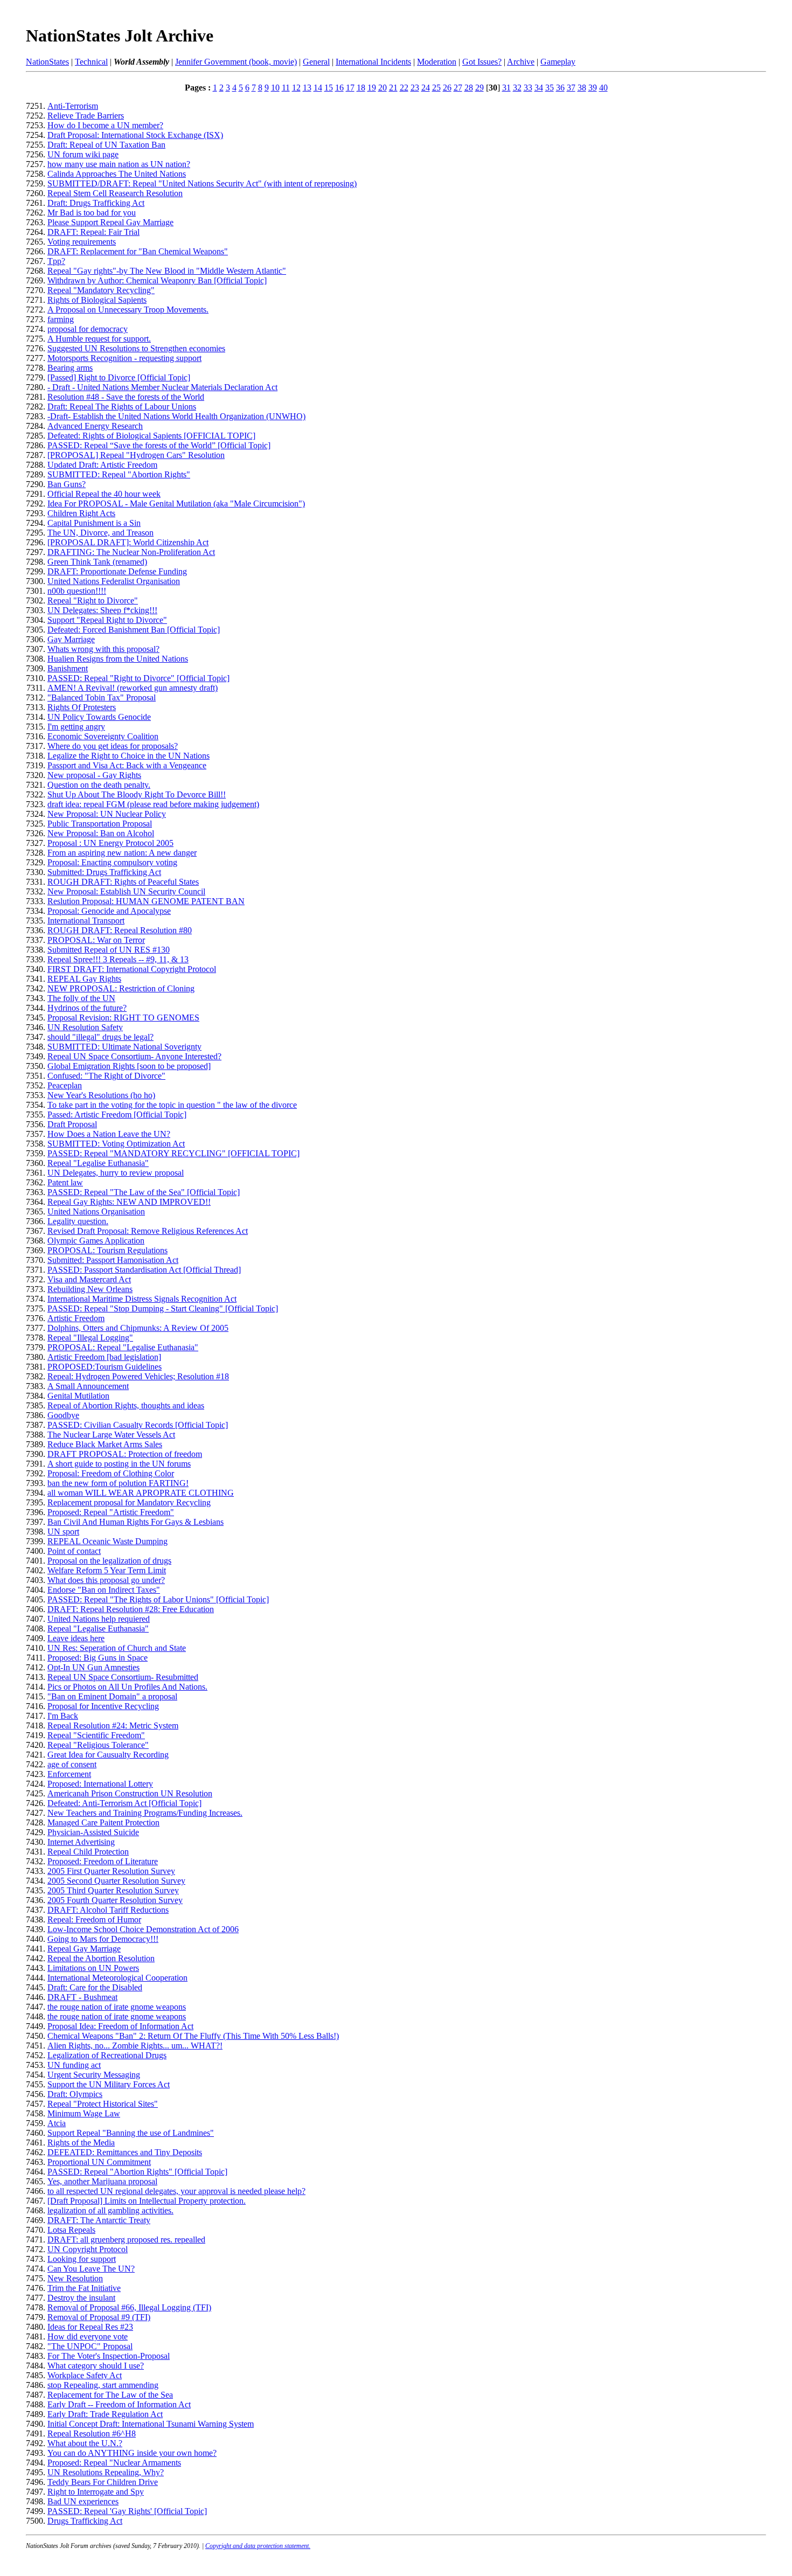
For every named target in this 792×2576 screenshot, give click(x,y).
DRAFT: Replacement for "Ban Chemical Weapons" (138, 251)
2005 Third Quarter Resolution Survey (113, 1890)
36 (560, 88)
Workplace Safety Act (85, 2375)
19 (372, 88)
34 (539, 88)
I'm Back (63, 1716)
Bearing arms (70, 368)
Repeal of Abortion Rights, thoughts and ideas (126, 1405)
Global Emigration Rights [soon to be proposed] (129, 1066)
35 (550, 88)
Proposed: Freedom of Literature (103, 1861)
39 (593, 88)
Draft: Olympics (75, 2094)
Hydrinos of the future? (87, 1008)
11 (286, 88)
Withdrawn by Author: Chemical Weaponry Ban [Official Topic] (157, 280)
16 (339, 88)
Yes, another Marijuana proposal (102, 2181)
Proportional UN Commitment (99, 2162)
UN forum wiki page (83, 154)
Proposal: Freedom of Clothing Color (111, 1473)
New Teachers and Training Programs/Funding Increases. (145, 1813)
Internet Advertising (81, 1842)
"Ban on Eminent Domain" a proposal (112, 1696)
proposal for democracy (88, 329)
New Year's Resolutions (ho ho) (101, 1095)
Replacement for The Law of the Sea (110, 2395)
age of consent (72, 1764)
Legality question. (78, 1221)
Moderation (437, 62)
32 (517, 88)
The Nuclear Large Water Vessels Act (111, 1435)
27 (458, 88)
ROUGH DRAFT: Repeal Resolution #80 (120, 930)
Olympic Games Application (96, 1241)
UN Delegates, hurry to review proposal (116, 1173)
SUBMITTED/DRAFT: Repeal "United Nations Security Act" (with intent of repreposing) (202, 183)
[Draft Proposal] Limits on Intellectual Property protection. (147, 2201)
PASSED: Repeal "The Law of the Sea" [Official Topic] (144, 1192)
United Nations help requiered (99, 1619)
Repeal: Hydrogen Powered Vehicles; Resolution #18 (138, 1376)
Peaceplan (65, 1085)
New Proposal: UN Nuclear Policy (107, 814)
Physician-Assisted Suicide (93, 1832)
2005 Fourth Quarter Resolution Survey (115, 1900)
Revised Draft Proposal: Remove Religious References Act (148, 1231)
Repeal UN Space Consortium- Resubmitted (123, 1677)
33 (528, 88)
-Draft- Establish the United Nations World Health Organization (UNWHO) (176, 416)
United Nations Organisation (96, 1211)
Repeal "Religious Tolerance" (98, 1745)
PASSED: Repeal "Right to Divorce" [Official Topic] (138, 678)
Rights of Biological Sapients (97, 300)
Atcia (57, 2123)
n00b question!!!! (77, 591)
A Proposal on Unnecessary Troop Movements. (128, 310)
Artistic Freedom (76, 1318)
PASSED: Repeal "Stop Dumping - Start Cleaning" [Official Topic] (163, 1308)
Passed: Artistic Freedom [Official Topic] (117, 1115)
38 (582, 88)
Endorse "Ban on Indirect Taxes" (104, 1590)
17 (350, 88)
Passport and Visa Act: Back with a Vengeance (127, 765)
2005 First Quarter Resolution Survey (111, 1871)
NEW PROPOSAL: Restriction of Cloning (121, 988)
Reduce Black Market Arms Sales (105, 1444)
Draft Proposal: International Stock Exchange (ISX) (135, 135)
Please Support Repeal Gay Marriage (110, 222)
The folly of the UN (81, 998)
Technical (91, 62)
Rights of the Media (81, 2143)
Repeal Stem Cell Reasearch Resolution (115, 193)
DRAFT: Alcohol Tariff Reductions (108, 1910)
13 (307, 88)
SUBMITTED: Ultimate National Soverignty (124, 1047)
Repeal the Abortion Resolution (101, 1958)
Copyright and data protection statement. (258, 2546)
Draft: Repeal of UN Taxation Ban (106, 145)
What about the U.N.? (85, 2443)
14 (318, 88)
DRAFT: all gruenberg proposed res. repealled (126, 2240)
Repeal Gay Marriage (84, 1949)
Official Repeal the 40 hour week (104, 494)
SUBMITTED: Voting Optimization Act (116, 1144)
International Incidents (373, 62)
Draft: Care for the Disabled (95, 1987)
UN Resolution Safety (85, 1027)
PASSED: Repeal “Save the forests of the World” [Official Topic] (159, 445)
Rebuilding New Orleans (90, 1289)
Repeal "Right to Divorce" (93, 600)
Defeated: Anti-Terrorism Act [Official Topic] (124, 1803)
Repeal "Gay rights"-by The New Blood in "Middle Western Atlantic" (167, 271)
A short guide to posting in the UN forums (119, 1464)
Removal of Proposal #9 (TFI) (99, 2317)
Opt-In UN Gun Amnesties (93, 1667)
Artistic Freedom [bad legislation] (104, 1357)
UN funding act (74, 2065)
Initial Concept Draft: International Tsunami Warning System (151, 2424)
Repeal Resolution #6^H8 (92, 2433)
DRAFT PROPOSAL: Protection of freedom (125, 1454)
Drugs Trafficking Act (85, 2521)
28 (469, 88)
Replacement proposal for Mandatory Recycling (129, 1502)
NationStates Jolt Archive (120, 36)
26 (447, 88)
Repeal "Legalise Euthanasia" (98, 1163)
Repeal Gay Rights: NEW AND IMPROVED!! (129, 1202)
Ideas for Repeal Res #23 (90, 2327)
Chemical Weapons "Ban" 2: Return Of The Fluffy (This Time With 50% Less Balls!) (193, 2036)
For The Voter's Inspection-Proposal (109, 2356)
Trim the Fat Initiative (84, 2288)
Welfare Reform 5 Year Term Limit (107, 1570)
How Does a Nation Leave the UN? (109, 1134)
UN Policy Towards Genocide (99, 717)
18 (361, 88)
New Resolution (75, 2278)
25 (436, 88)
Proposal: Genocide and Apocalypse (109, 911)
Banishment (68, 668)
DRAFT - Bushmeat (82, 1997)
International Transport (86, 921)
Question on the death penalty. (99, 785)
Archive (521, 62)
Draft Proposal (72, 1124)
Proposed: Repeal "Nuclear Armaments (114, 2463)
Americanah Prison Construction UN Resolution (130, 1793)
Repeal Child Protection (88, 1852)
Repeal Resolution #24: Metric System (113, 1726)
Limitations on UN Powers (93, 1968)
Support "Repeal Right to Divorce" (107, 620)
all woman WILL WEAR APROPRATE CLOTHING (141, 1493)
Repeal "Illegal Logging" (90, 1338)
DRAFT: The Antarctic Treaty (99, 2220)
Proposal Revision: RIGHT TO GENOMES (123, 1018)
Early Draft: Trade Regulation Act (105, 2414)
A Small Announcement (88, 1386)
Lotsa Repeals (71, 2230)
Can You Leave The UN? (91, 2269)
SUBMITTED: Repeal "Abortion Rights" (119, 474)
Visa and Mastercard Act (89, 1279)
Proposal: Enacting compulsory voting (112, 862)
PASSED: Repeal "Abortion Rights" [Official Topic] (137, 2172)
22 (404, 88)
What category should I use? (96, 2366)
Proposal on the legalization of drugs (109, 1561)
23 (415, 88)
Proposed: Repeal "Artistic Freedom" (111, 1512)
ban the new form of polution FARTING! (118, 1483)
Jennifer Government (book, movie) (236, 62)
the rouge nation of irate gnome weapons (117, 2007)
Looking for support (82, 2259)
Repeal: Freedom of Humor (94, 1919)
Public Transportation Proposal (100, 824)
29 (480, 88)
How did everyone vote (88, 2337)
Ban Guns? (67, 484)
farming (61, 319)
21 (393, 88)
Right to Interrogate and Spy (96, 2492)
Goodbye (63, 1415)
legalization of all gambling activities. (110, 2210)
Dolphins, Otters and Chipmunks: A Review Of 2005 (138, 1328)
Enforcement (69, 1774)
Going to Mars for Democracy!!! (103, 1939)
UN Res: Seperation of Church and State (117, 1648)
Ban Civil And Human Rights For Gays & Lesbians (136, 1522)
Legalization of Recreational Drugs (107, 2055)
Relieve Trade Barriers (86, 116)
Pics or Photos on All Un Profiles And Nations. (127, 1687)
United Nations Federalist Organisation (114, 581)
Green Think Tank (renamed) (97, 562)
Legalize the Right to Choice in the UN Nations (128, 756)
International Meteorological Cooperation (117, 1978)
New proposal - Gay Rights (94, 775)
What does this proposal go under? (106, 1580)
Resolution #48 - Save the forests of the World (126, 397)
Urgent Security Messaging (94, 2075)
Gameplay (558, 62)
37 (571, 88)
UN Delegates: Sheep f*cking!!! (102, 610)
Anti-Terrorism (73, 106)
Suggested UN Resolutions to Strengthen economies (136, 348)
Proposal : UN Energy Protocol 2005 (110, 843)
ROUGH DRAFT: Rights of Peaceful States (123, 882)
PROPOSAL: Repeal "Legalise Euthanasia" (123, 1347)
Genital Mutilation (78, 1396)
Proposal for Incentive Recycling (103, 1706)
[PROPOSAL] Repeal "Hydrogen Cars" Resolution (136, 455)
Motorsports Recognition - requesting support (124, 358)
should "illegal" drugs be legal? (100, 1037)
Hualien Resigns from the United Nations (118, 659)
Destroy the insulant (81, 2298)
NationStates (47, 62)
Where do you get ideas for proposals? (113, 746)
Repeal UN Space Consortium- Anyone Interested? (134, 1056)
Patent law (65, 1182)
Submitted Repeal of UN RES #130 (109, 950)
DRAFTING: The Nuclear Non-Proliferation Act (131, 552)
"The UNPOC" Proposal (90, 2346)
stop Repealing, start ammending (103, 2385)
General (316, 62)
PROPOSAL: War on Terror (96, 940)
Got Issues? (482, 62)
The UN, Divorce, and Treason (100, 533)
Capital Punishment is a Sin (94, 523)
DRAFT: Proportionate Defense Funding (117, 571)
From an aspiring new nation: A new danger (122, 853)
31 (506, 88)
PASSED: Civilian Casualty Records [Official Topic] (138, 1425)
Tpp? (56, 261)
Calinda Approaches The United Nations (117, 174)
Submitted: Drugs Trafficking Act (104, 872)
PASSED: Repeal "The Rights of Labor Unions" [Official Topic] (158, 1599)
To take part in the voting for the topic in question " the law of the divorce (172, 1105)
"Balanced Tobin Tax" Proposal (102, 697)
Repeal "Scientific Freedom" (96, 1735)
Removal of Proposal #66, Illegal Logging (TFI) (129, 2307)
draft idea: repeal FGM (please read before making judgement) (153, 804)
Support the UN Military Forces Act (109, 2084)
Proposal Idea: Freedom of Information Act (120, 2026)
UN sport (63, 1532)
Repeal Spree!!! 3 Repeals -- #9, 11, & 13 (118, 959)
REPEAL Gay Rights (84, 979)
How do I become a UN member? (105, 125)
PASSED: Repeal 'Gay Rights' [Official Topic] (127, 2511)
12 (296, 88)
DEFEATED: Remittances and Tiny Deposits (125, 2152)
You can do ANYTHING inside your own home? (132, 2453)
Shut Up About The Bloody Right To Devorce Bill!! (137, 794)
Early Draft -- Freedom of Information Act (119, 2404)
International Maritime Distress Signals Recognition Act (142, 1299)
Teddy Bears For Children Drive (103, 2482)
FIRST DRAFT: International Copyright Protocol (132, 969)
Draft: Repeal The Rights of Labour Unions (122, 407)
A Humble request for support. (99, 339)
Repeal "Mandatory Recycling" (101, 290)
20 (383, 88)
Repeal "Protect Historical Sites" (103, 2104)
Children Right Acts (81, 513)
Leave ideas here (76, 1638)
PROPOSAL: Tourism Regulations (107, 1250)
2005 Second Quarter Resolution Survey (116, 1881)
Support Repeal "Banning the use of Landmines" (131, 2133)
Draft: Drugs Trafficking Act (96, 203)
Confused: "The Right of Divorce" (106, 1076)
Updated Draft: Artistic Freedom (102, 465)
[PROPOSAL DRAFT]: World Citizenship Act (128, 542)
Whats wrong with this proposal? (103, 649)
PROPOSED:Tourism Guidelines (105, 1367)
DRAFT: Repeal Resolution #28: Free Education (131, 1609)
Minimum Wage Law (84, 2113)
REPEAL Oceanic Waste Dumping (107, 1541)
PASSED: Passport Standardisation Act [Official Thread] (144, 1270)
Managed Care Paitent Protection (103, 1822)
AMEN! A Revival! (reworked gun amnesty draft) (133, 688)
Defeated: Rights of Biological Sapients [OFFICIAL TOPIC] (151, 436)
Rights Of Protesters (82, 707)
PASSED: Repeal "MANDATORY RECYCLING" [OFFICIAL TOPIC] (173, 1153)
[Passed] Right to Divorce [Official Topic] (119, 377)
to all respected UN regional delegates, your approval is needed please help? (176, 2191)
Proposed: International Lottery (100, 1784)
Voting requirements (82, 242)
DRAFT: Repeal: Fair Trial (93, 232)
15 (329, 88)
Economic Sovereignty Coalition (103, 736)
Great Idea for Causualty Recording (108, 1755)
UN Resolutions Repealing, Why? (106, 2472)
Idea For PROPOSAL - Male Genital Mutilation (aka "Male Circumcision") (176, 504)
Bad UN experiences (83, 2501)
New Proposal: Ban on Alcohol (101, 833)
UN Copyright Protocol (88, 2249)
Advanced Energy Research (95, 426)
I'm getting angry (76, 727)
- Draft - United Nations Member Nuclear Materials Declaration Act (162, 387)
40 (603, 88)
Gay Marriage (71, 639)
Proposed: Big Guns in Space (98, 1658)
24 (426, 88)
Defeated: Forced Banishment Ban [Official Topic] (134, 630)
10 (275, 88)
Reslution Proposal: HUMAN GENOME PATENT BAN (146, 901)
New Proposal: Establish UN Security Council (126, 891)
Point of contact (74, 1551)
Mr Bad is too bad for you (92, 213)
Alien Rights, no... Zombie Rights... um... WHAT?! (135, 2046)
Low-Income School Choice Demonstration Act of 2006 (143, 1929)
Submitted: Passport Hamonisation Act (113, 1260)
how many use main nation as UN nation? (119, 164)
